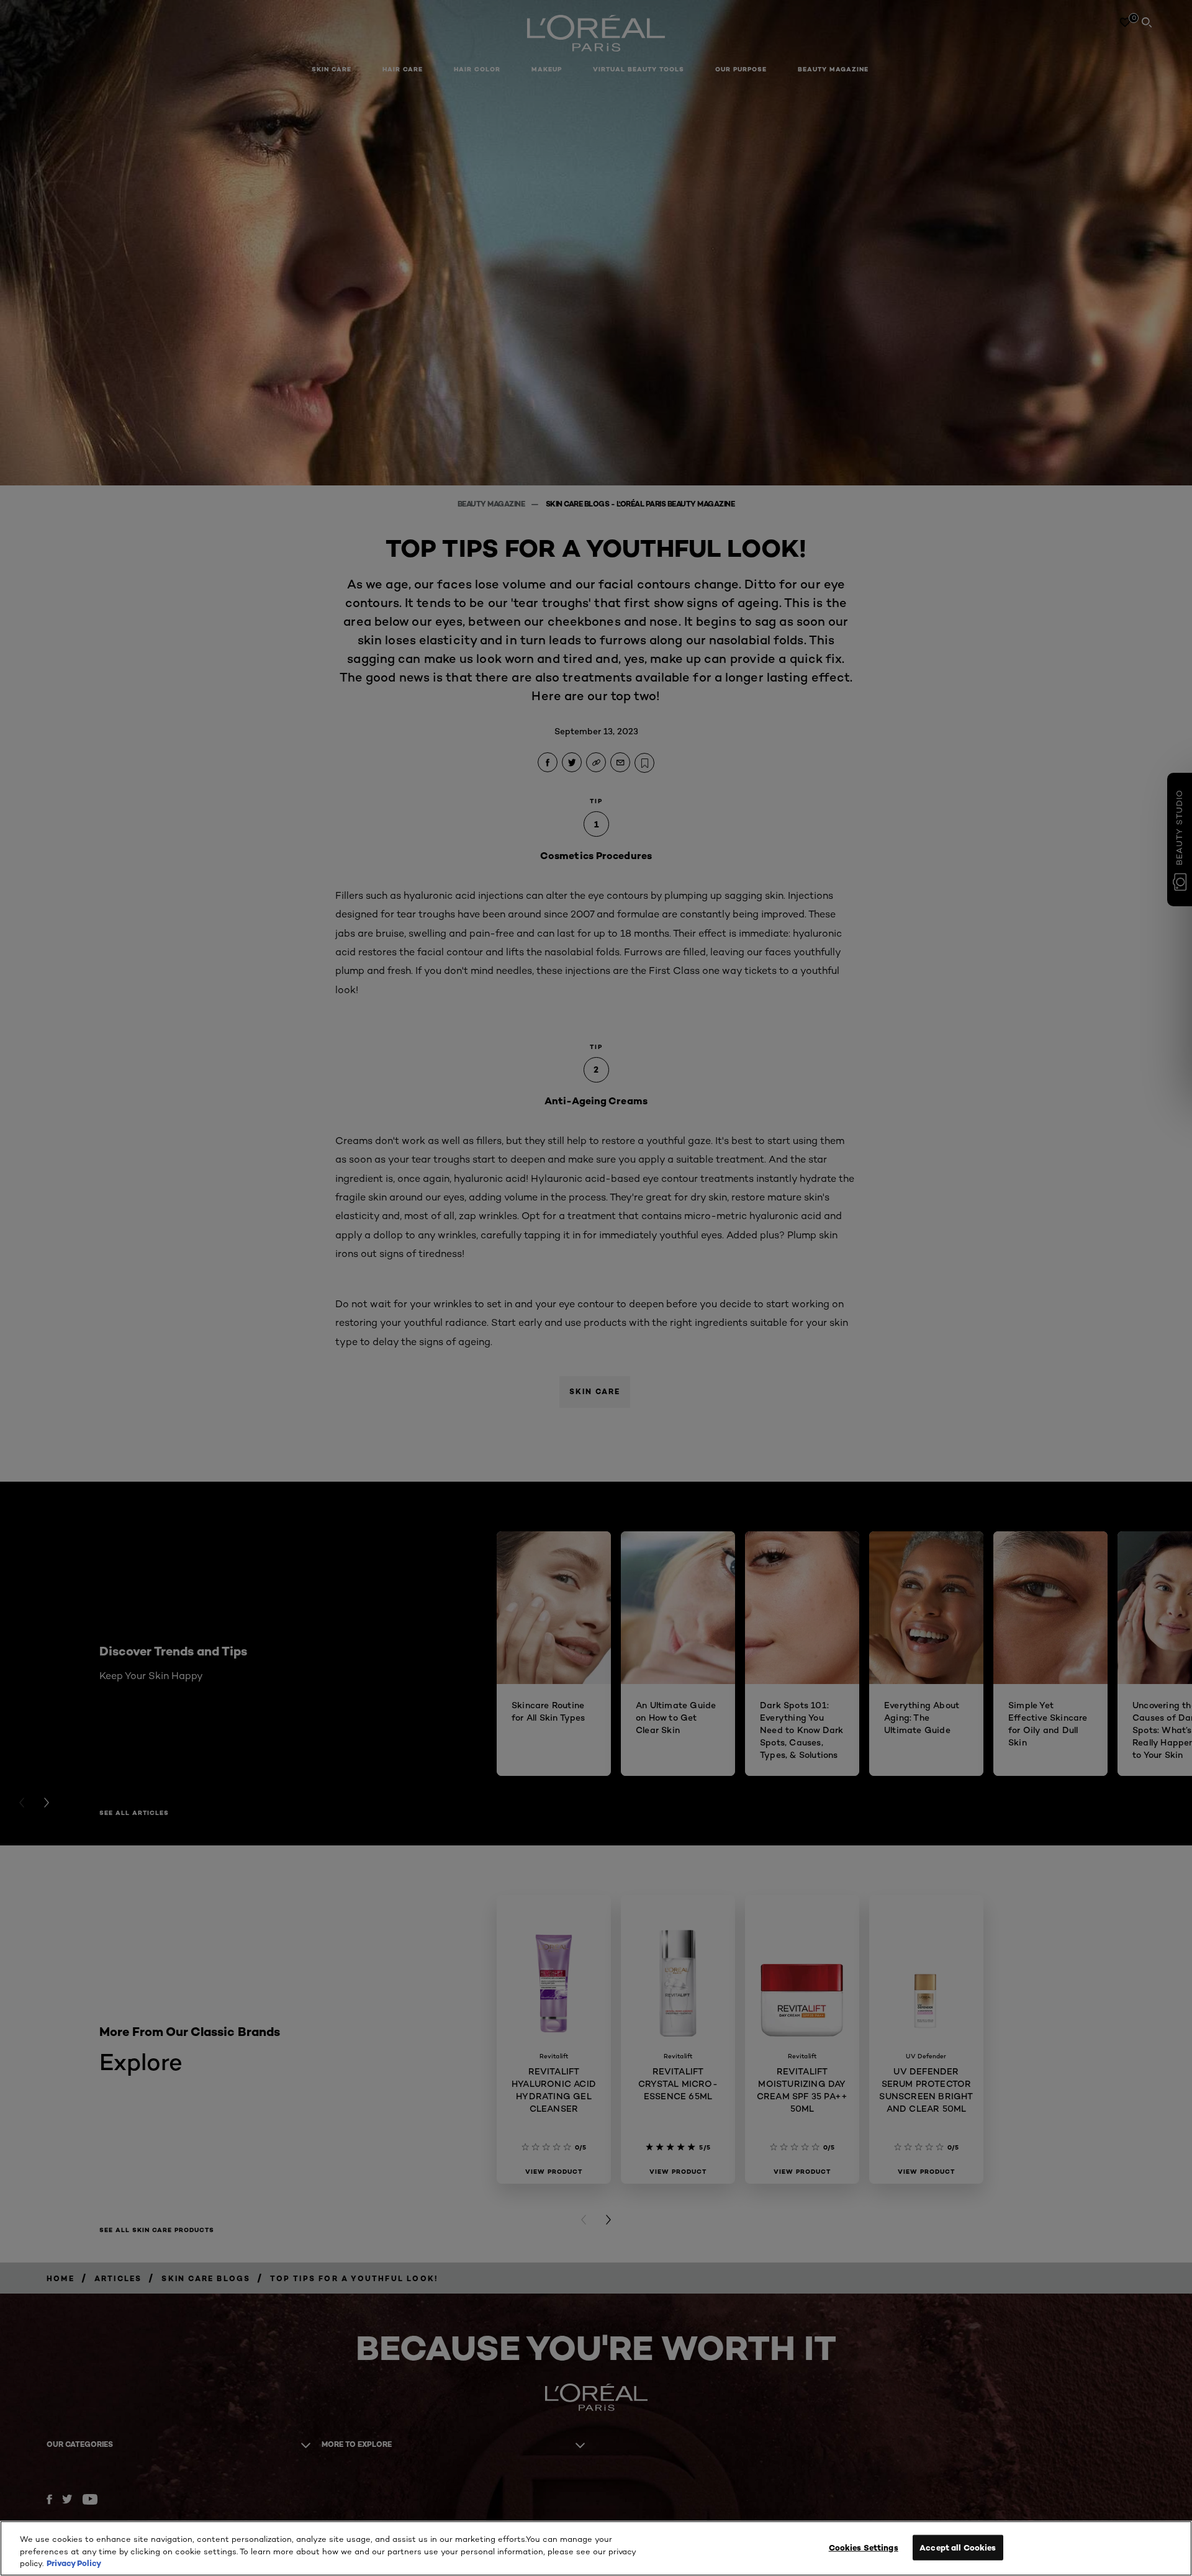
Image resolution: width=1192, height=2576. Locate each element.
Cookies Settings (864, 2547)
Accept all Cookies (958, 2547)
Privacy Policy (74, 2563)
